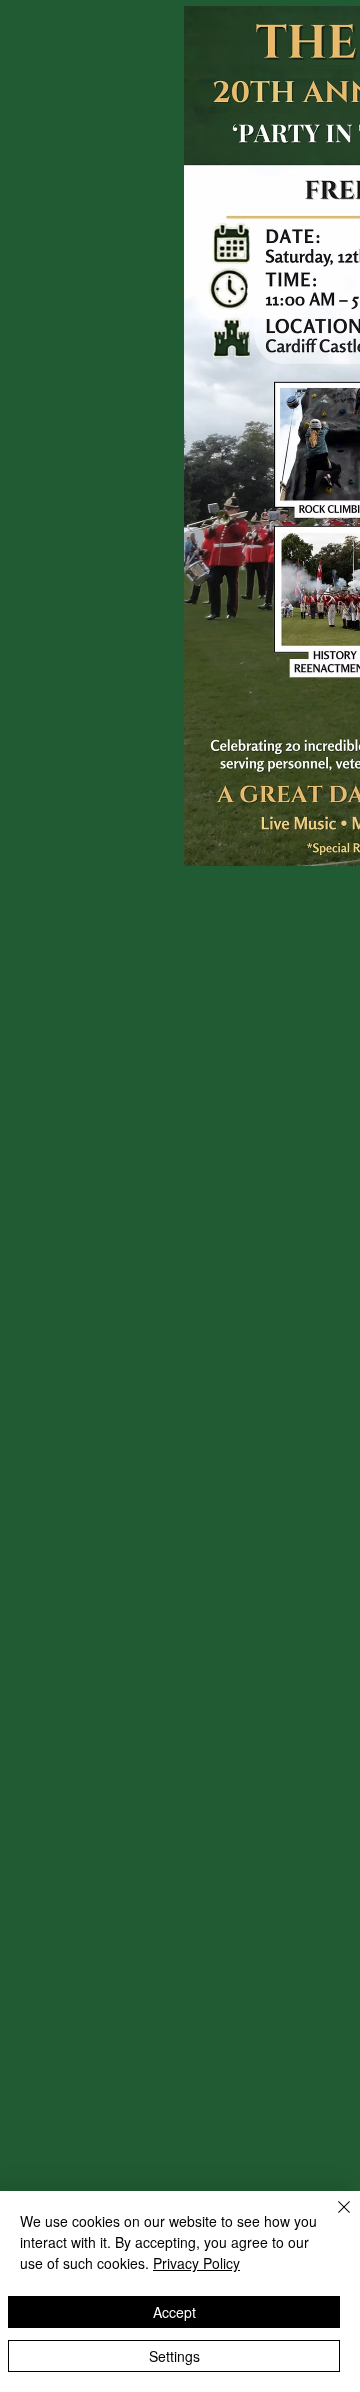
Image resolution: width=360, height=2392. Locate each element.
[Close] (332, 2219)
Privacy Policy (196, 2263)
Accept (174, 2312)
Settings (174, 2356)
